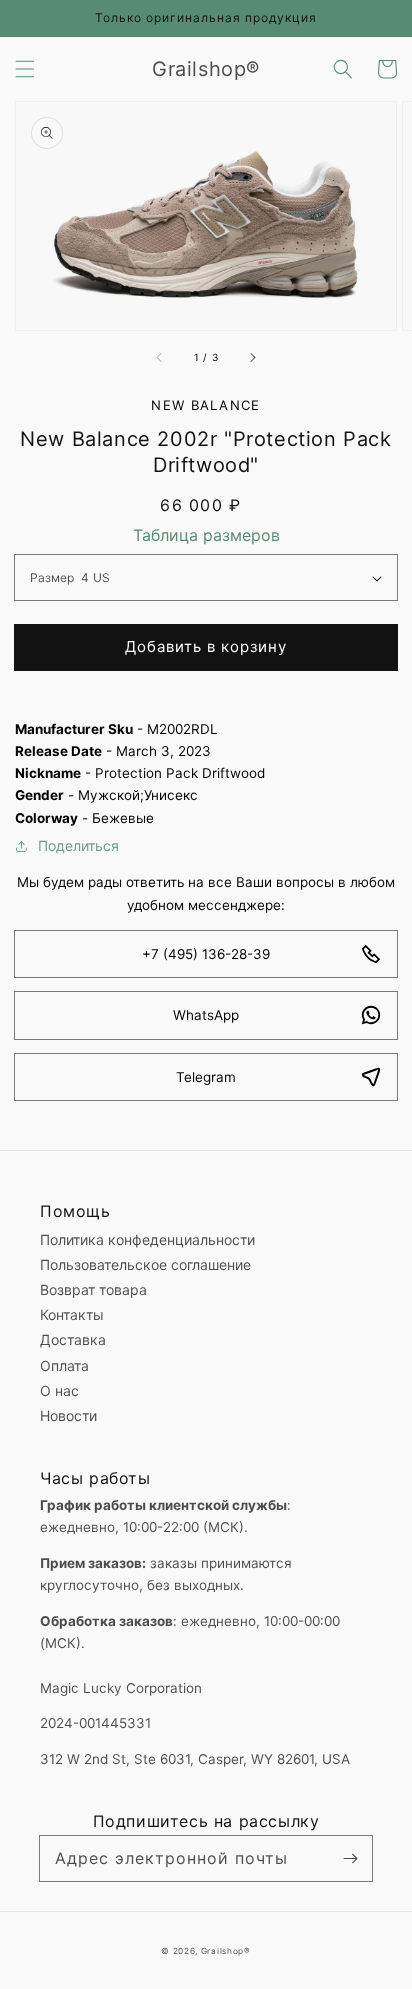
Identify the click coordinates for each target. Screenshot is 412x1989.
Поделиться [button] (78, 845)
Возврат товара (93, 1289)
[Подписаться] (350, 1858)
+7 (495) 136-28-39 (206, 954)
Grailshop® (226, 1951)
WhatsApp (206, 1015)
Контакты (72, 1314)
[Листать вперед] (252, 358)
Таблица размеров (206, 535)
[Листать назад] (160, 358)
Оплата (64, 1365)
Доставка (73, 1339)
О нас (59, 1390)
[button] (25, 69)
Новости (68, 1415)
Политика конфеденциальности (147, 1239)
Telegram (206, 1077)
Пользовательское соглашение (145, 1264)
